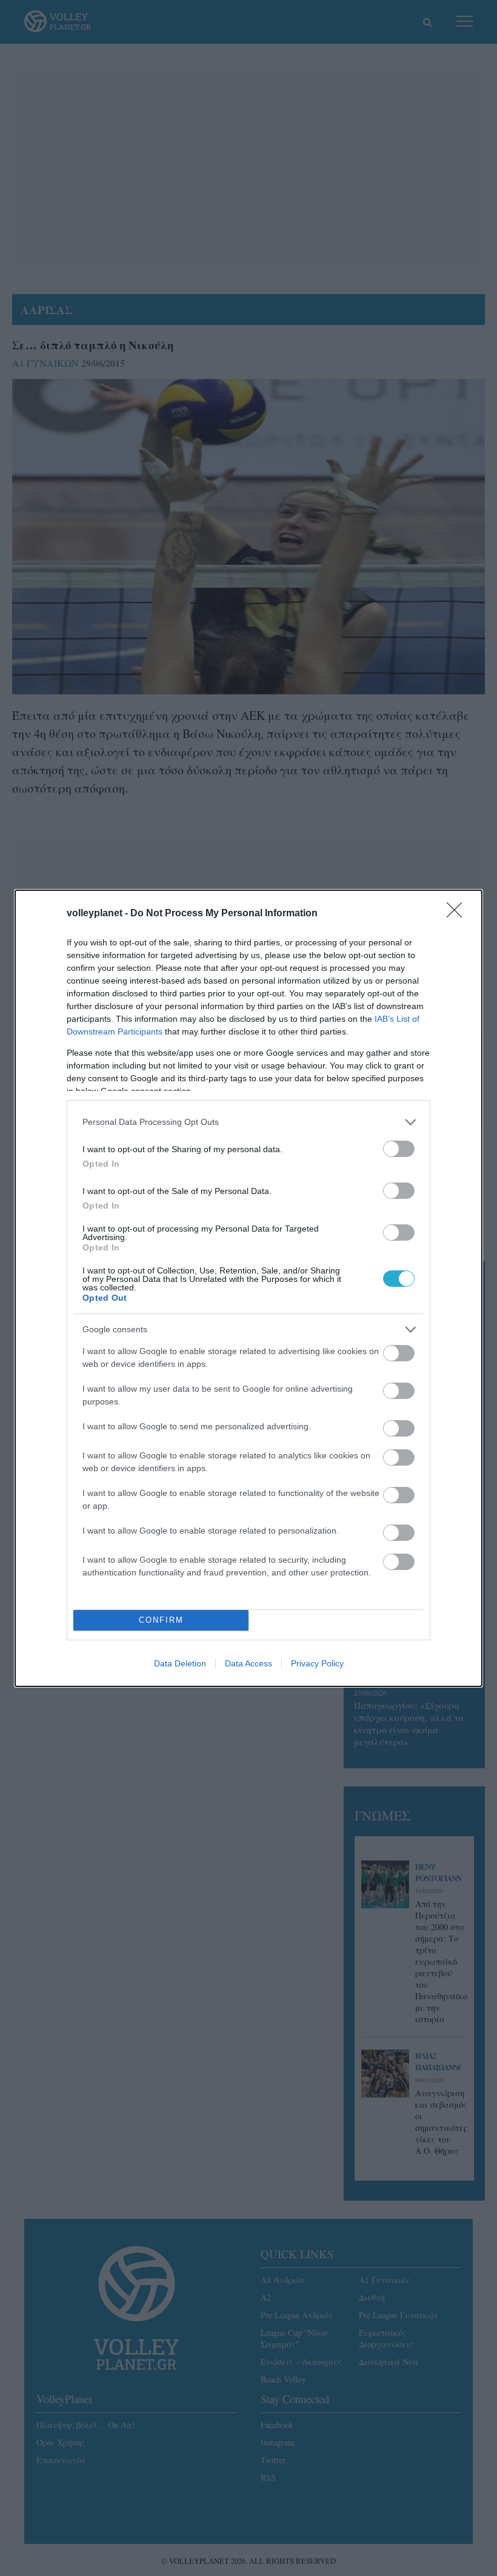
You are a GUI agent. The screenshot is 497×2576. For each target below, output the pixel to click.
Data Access (248, 1663)
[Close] (458, 914)
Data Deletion (180, 1663)
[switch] (399, 1149)
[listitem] (248, 1122)
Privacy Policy (317, 1663)
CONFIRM (161, 1620)
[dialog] (248, 1288)
